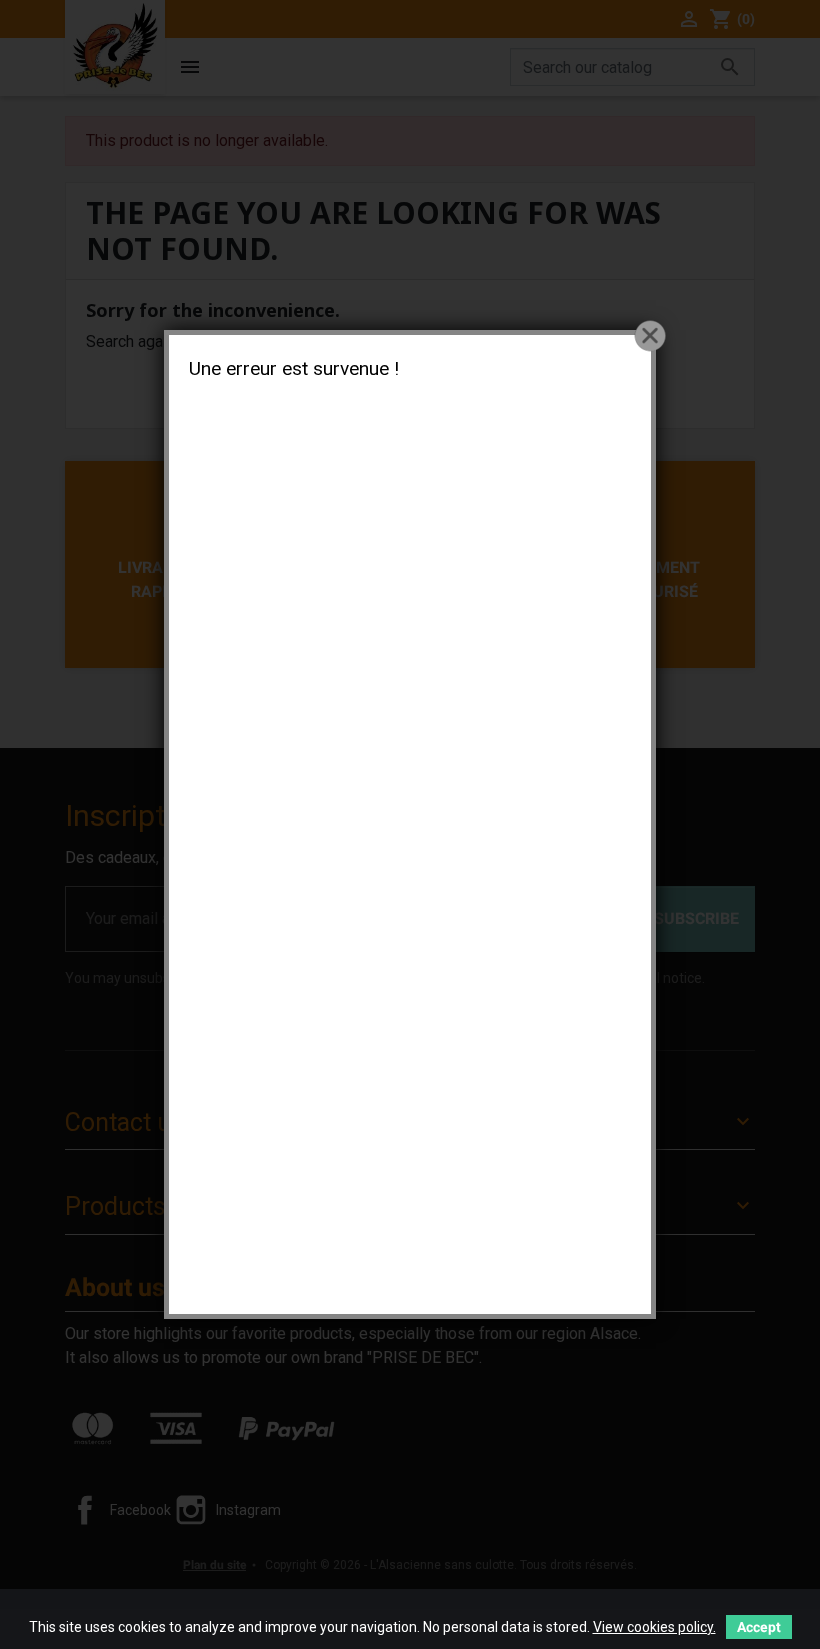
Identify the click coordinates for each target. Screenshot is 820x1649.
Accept (759, 1627)
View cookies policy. (654, 1627)
